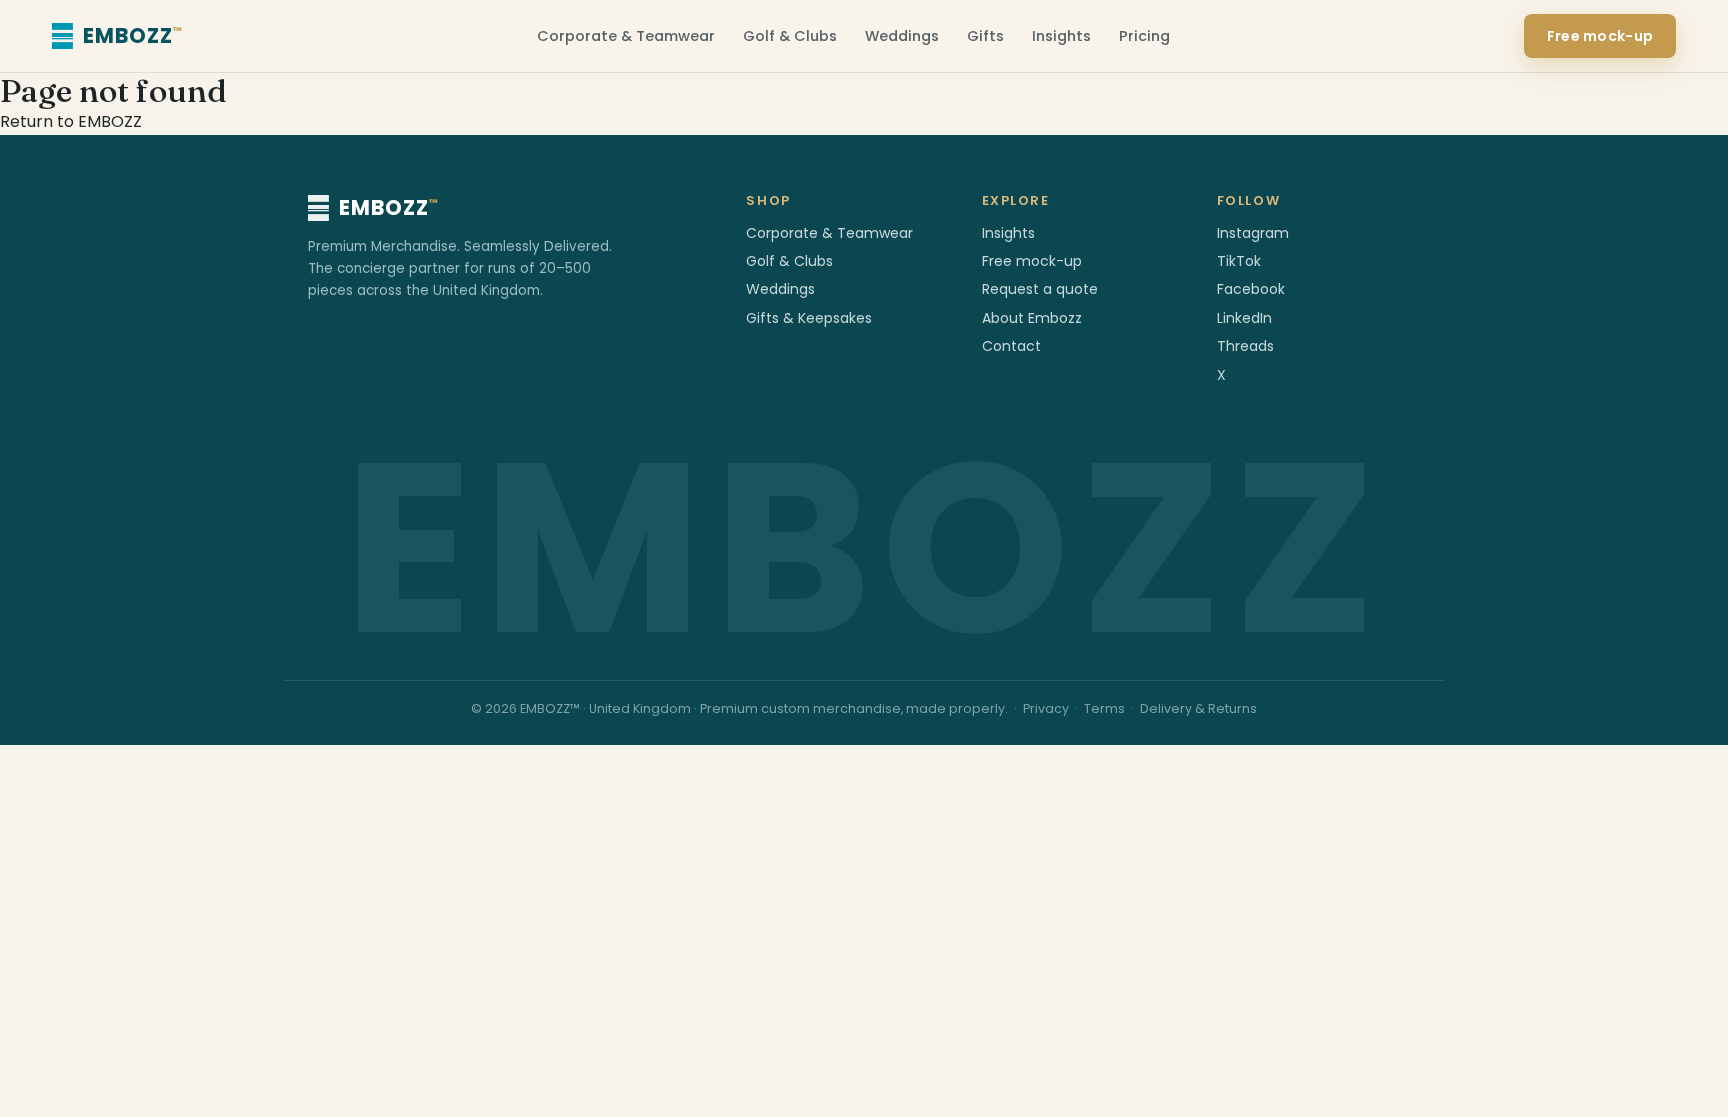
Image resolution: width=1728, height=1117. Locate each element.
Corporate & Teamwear (626, 36)
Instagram (1253, 233)
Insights (1061, 36)
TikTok (1239, 261)
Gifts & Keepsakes (809, 318)
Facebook (1251, 289)
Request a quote (1040, 289)
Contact (1011, 346)
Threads (1245, 346)
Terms (1104, 708)
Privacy (1046, 708)
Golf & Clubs (790, 36)
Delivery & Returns (1198, 708)
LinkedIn (1244, 318)
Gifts (985, 36)
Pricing (1144, 36)
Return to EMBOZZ (71, 121)
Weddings (902, 36)
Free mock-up (1600, 36)
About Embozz (1032, 318)
